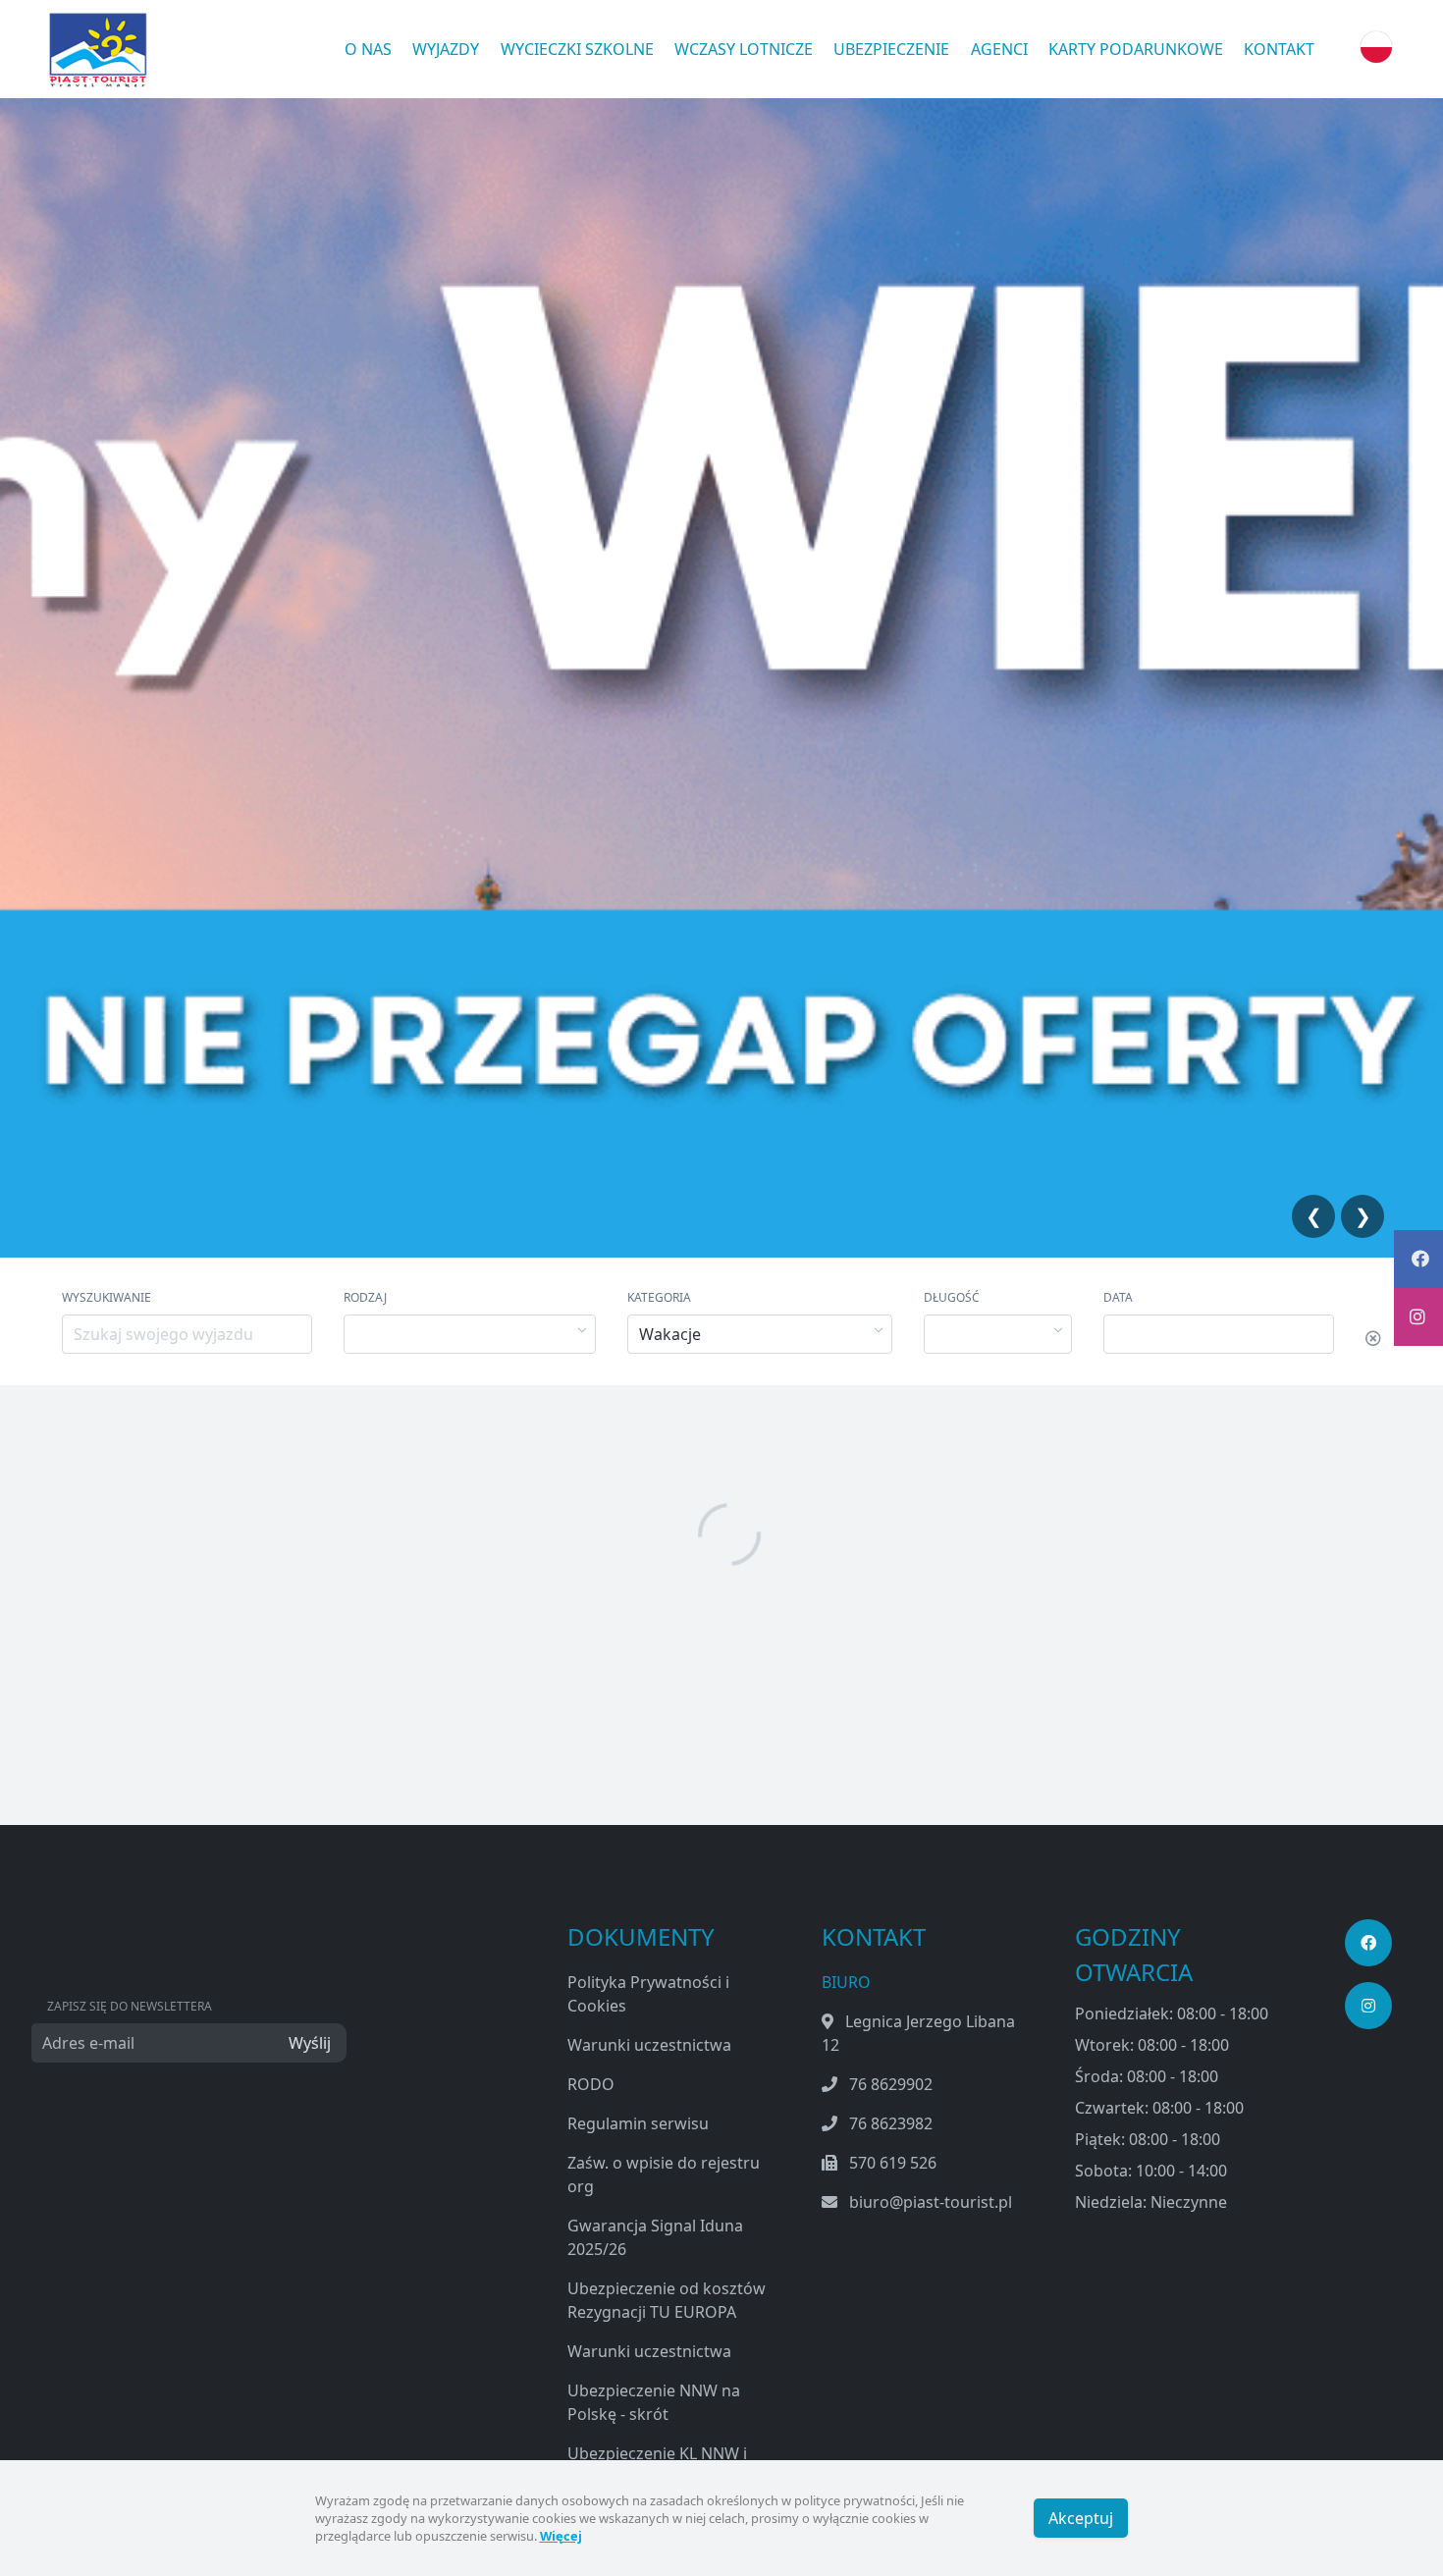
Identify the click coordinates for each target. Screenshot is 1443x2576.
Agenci (999, 49)
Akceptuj (1081, 2518)
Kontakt (1279, 49)
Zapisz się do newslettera (130, 2006)
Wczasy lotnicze (744, 49)
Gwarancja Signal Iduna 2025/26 (655, 2237)
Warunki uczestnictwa (649, 2045)
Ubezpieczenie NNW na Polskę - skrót (654, 2402)
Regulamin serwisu (638, 2123)
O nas (368, 49)
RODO (591, 2084)
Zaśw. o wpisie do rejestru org (664, 2174)
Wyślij (310, 2043)
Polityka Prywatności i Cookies (648, 1994)
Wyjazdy (446, 49)
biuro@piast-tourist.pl (931, 2202)
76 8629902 (891, 2084)
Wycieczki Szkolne (577, 49)
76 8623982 (891, 2123)
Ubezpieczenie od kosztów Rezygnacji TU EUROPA (667, 2300)
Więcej (561, 2536)
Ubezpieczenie (891, 49)
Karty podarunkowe (1136, 49)
